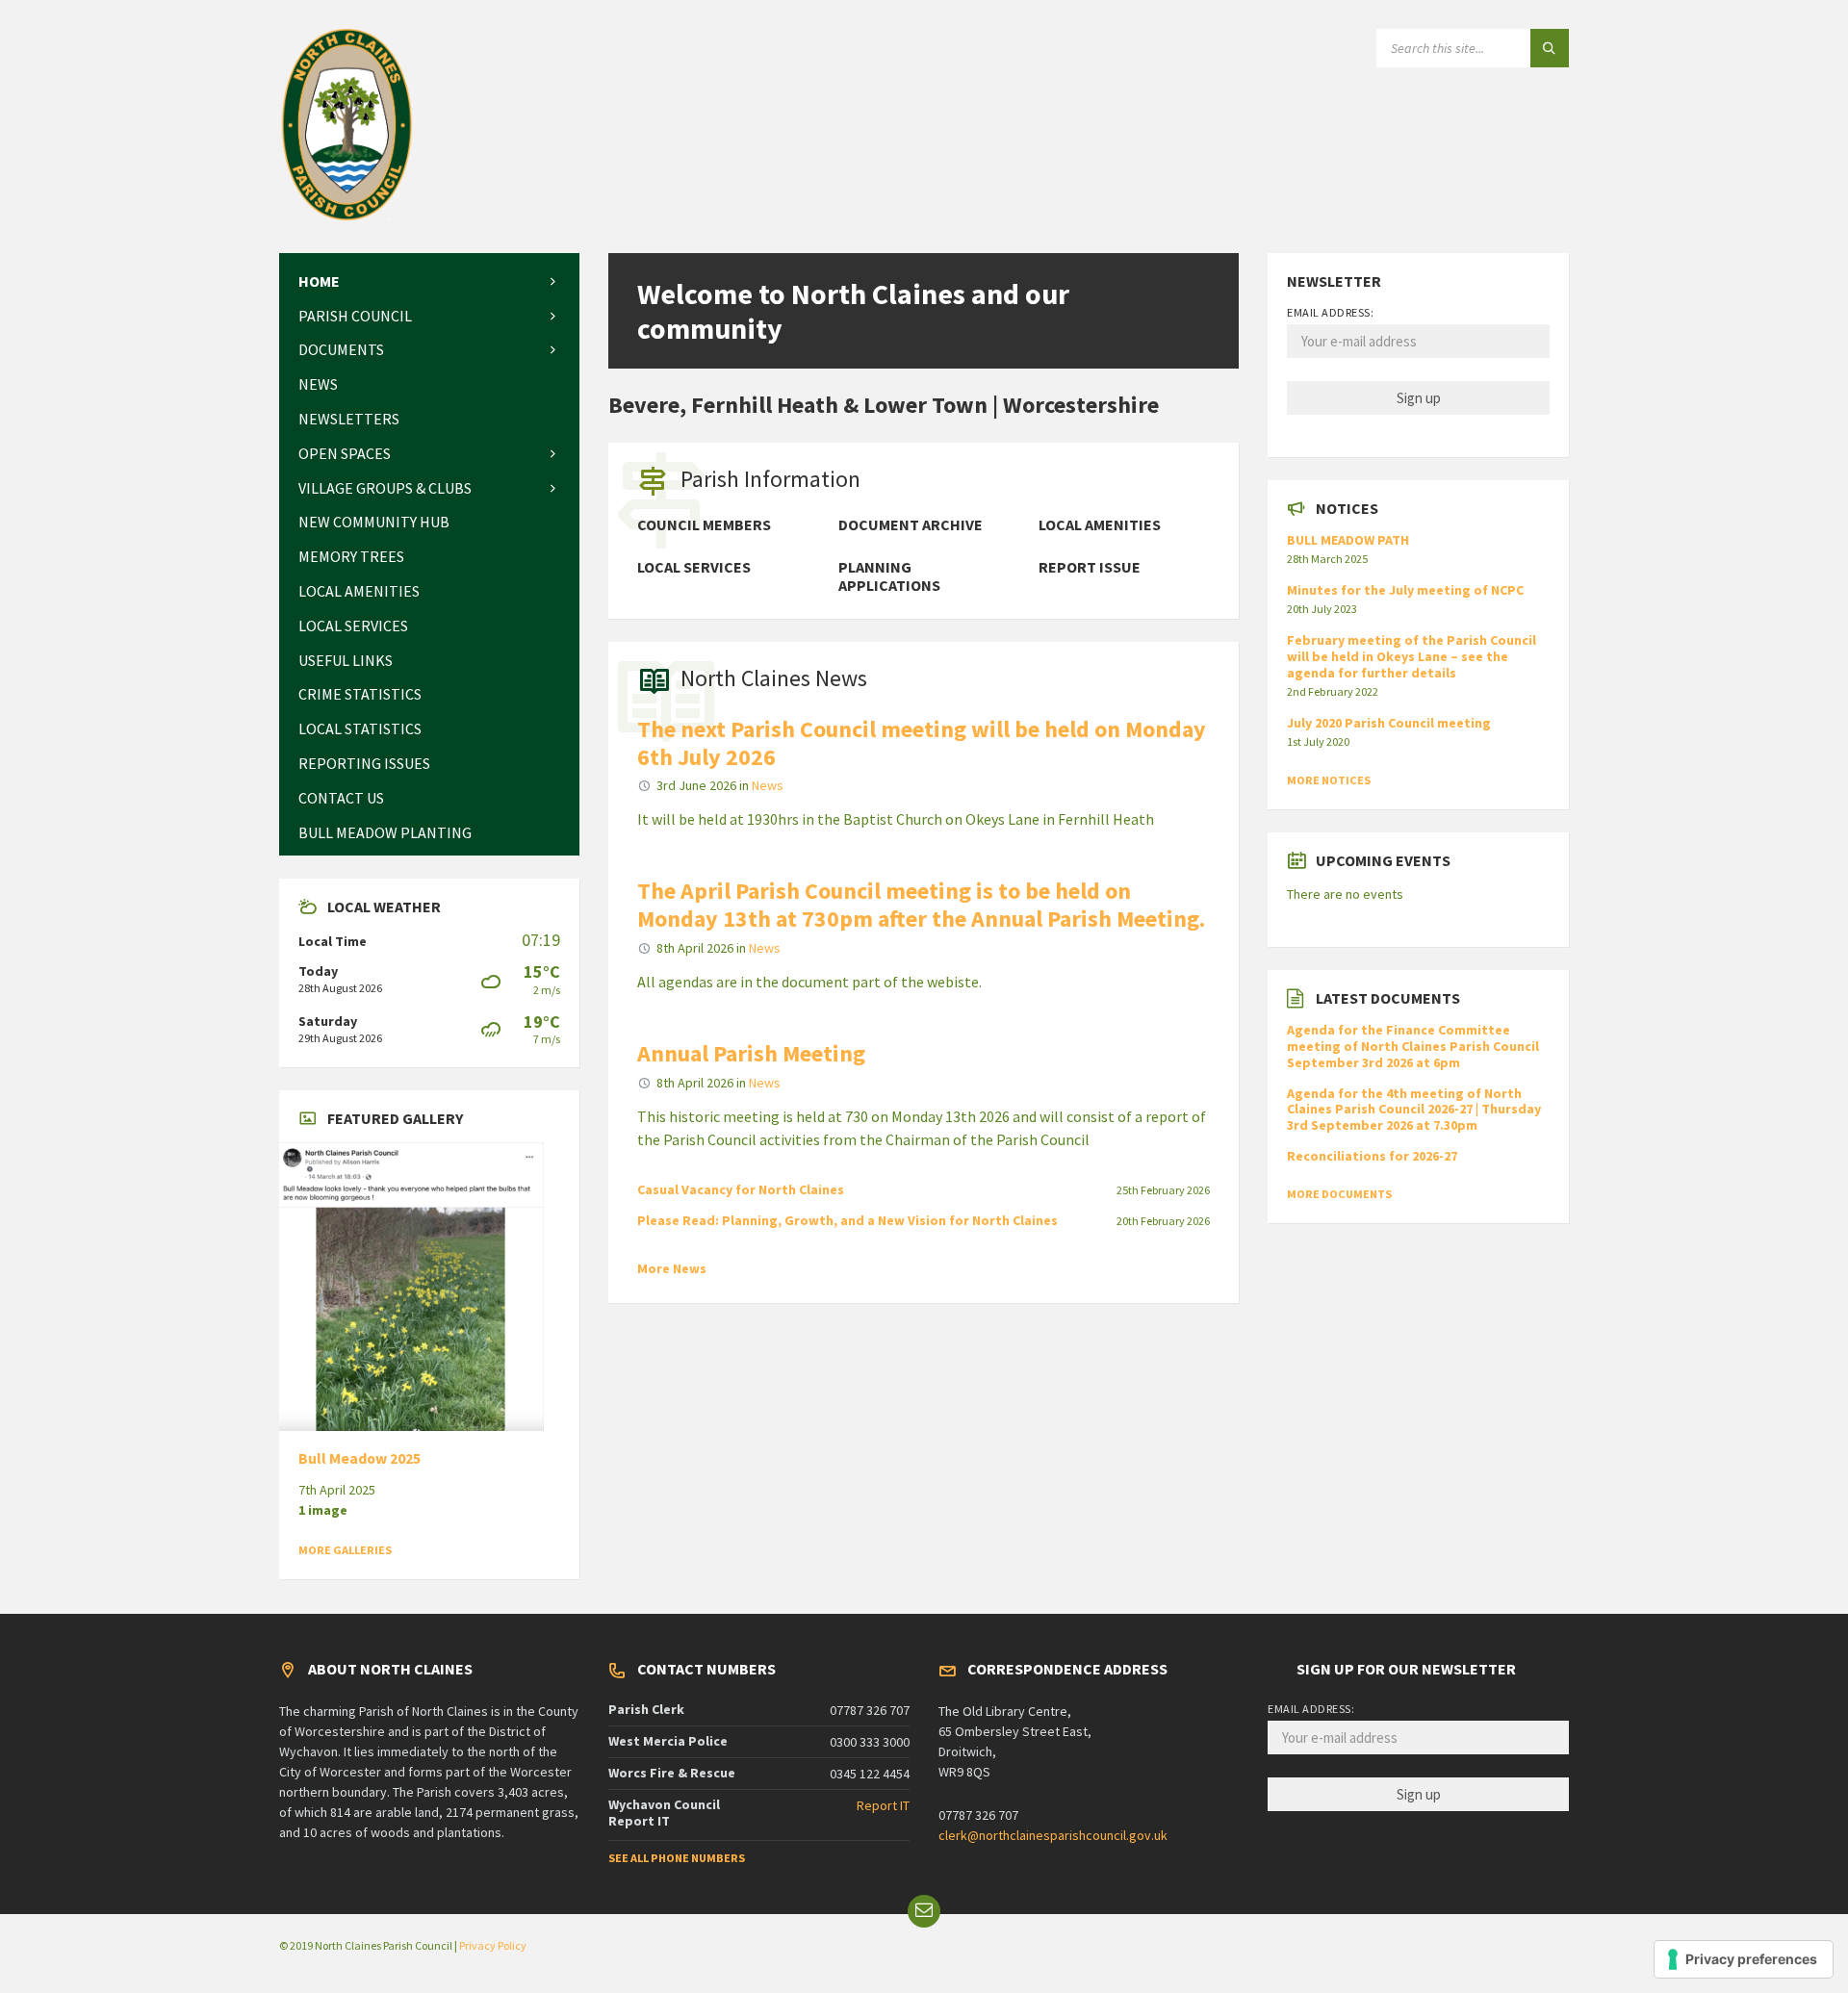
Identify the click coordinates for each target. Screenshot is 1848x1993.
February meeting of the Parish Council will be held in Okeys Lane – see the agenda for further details (1412, 656)
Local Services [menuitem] (694, 567)
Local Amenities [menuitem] (1100, 525)
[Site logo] (347, 215)
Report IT (883, 1805)
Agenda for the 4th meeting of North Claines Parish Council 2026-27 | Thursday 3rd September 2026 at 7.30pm (1414, 1110)
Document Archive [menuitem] (911, 525)
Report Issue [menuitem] (1090, 567)
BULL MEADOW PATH (1348, 540)
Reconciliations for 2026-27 (1372, 1156)
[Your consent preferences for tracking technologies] (1744, 1959)
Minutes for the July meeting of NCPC (1405, 590)
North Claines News (774, 678)
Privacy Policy (493, 1945)
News (768, 785)
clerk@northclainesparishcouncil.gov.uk (1053, 1835)
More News (672, 1268)
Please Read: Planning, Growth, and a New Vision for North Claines (847, 1220)
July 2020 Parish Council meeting (1389, 723)
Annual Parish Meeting (751, 1053)
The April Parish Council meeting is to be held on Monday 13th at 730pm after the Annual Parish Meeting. (921, 905)
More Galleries (345, 1550)
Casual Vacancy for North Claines (741, 1189)
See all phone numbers (677, 1858)
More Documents (1339, 1194)
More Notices (1329, 780)
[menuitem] (429, 281)
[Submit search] (1550, 48)
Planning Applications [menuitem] (889, 576)
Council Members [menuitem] (704, 525)
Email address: (1330, 312)
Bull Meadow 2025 (359, 1458)
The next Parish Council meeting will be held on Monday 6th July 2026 (922, 743)
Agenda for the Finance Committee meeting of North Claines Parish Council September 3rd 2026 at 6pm (1413, 1046)
